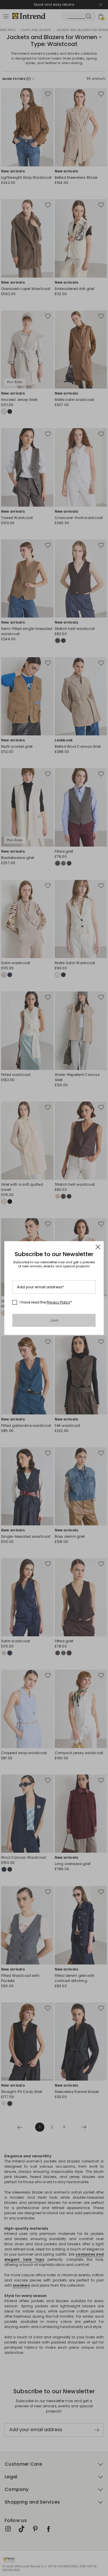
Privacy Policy (58, 1302)
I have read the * (46, 1302)
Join (54, 1320)
